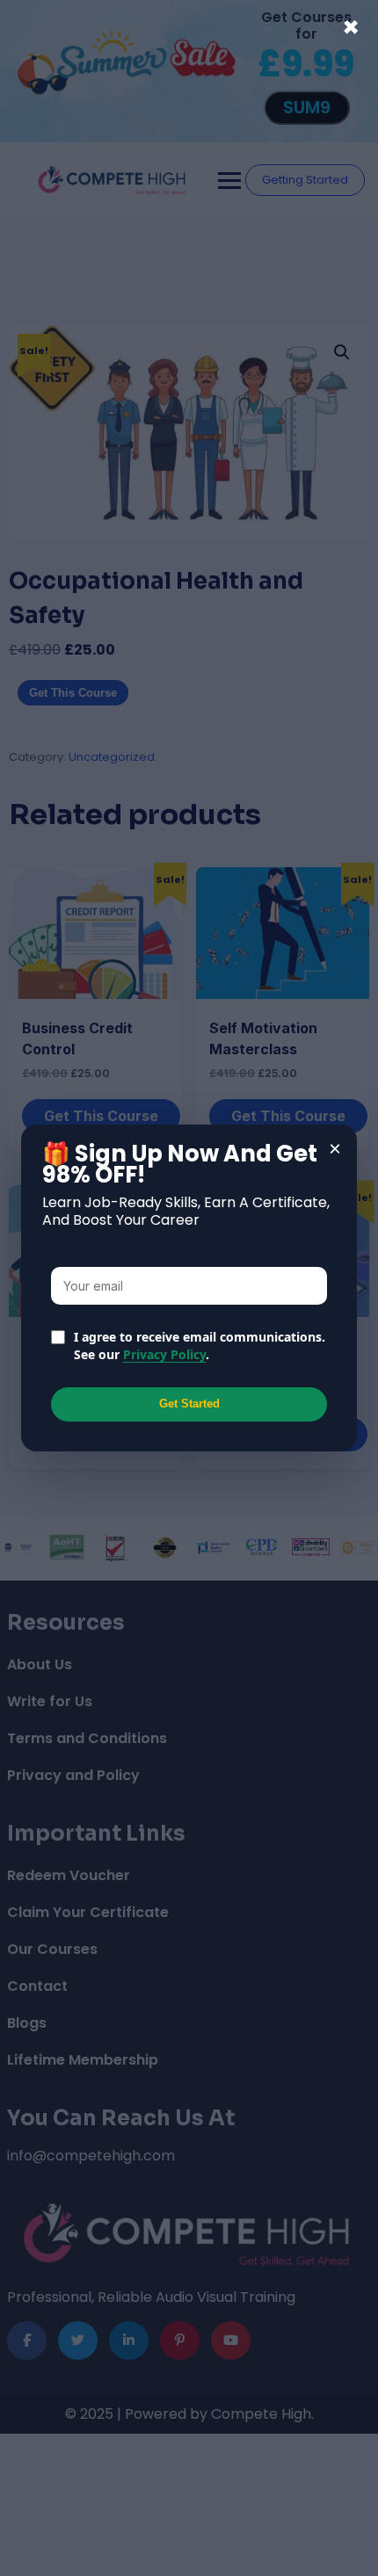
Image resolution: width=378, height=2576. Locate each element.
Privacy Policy (164, 1354)
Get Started (189, 1404)
